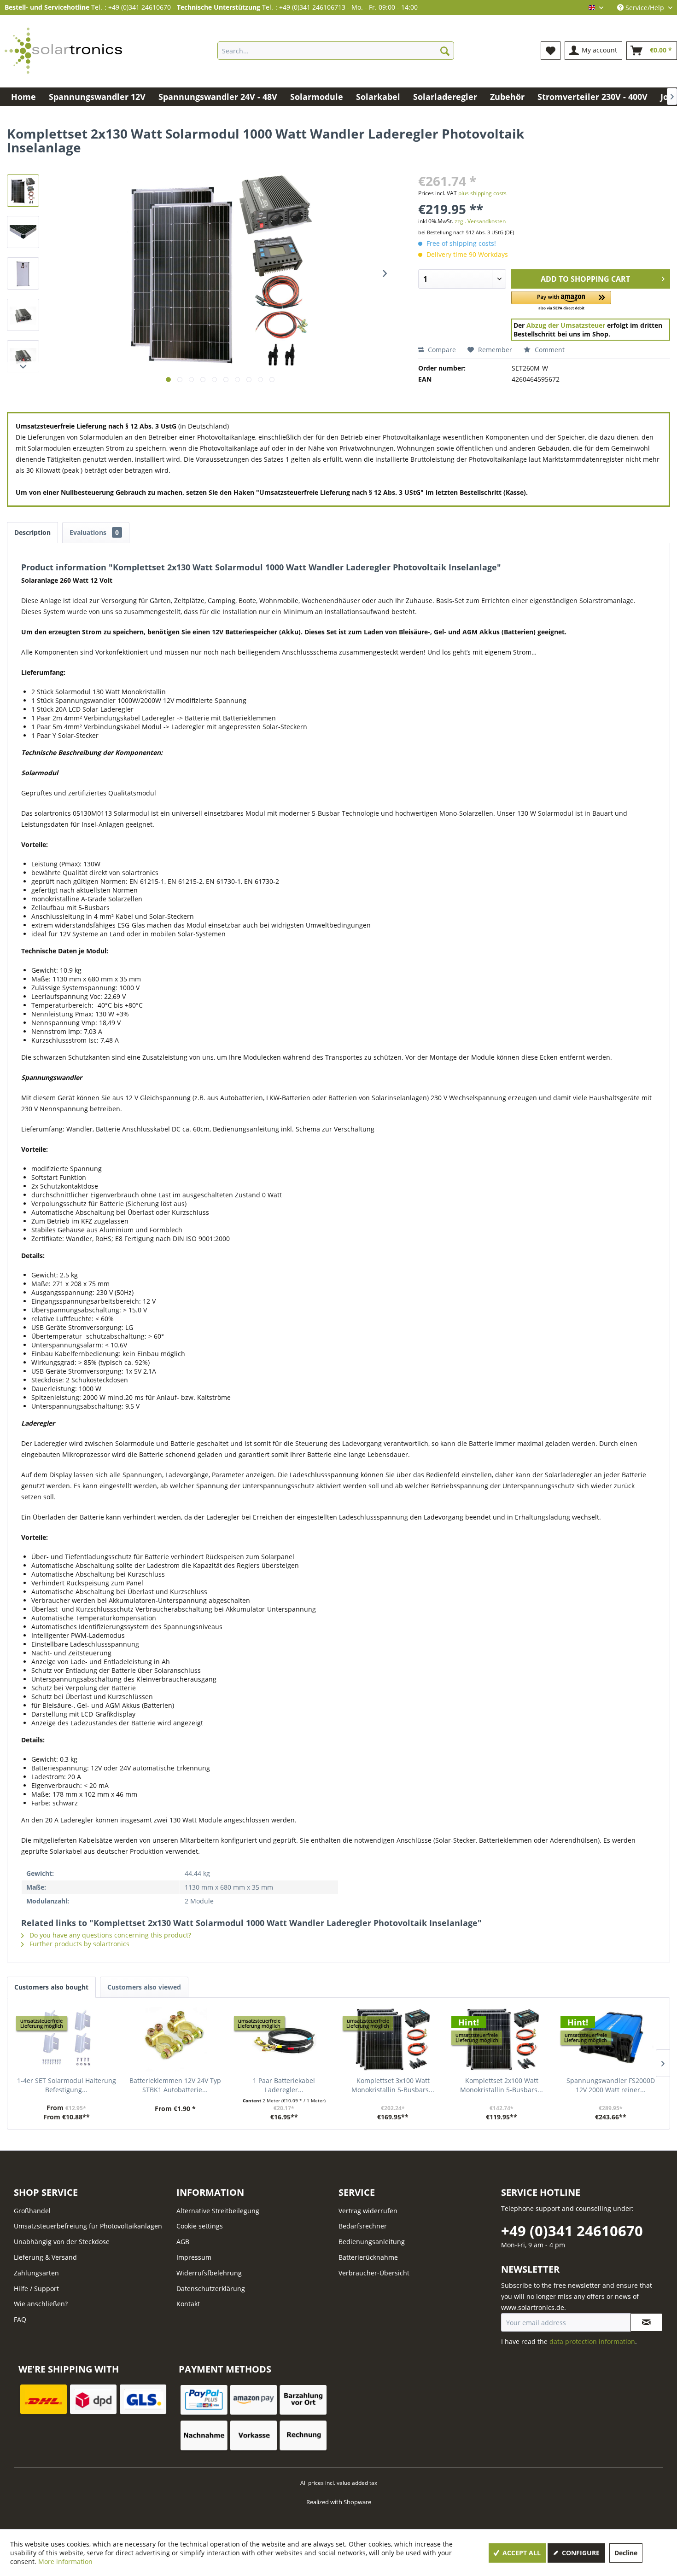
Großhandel (32, 2211)
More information (65, 2561)
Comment (549, 350)
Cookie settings (200, 2226)
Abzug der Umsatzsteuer (566, 325)
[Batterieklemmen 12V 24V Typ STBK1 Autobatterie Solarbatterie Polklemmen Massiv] (175, 2039)
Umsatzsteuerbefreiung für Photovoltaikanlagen (88, 2226)
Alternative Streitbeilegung (218, 2211)
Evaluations (94, 532)
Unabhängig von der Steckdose (62, 2242)
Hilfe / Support (36, 2289)
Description (32, 532)
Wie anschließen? (41, 2304)
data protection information (592, 2341)
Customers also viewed (144, 1987)
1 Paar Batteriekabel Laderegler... (284, 2085)
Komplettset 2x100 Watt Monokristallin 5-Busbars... (502, 2085)
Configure (580, 2553)
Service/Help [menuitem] (645, 8)
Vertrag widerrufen (368, 2211)
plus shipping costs (482, 193)
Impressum (194, 2257)
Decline (626, 2553)
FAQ (20, 2319)
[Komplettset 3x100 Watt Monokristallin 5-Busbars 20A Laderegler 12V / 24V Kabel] (393, 2039)
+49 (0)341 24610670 (572, 2231)
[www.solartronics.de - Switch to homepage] (64, 51)
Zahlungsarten (36, 2273)
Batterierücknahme (368, 2257)
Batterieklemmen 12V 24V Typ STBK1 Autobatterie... (175, 2085)
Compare (441, 350)
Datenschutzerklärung (211, 2289)
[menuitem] (336, 51)
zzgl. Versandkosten (480, 221)
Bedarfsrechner (363, 2226)
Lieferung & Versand (45, 2257)
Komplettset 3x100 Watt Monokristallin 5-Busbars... (393, 2085)
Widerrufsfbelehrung (209, 2273)
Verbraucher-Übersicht (374, 2273)
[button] (561, 301)
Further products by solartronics (79, 1944)
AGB (183, 2242)
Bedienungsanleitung (372, 2242)
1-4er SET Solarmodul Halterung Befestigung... (67, 2085)
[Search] (445, 51)
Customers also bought (51, 1987)
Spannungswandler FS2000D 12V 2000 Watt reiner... (611, 2085)
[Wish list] (551, 51)
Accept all (521, 2553)
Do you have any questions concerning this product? (109, 1935)
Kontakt (188, 2304)
